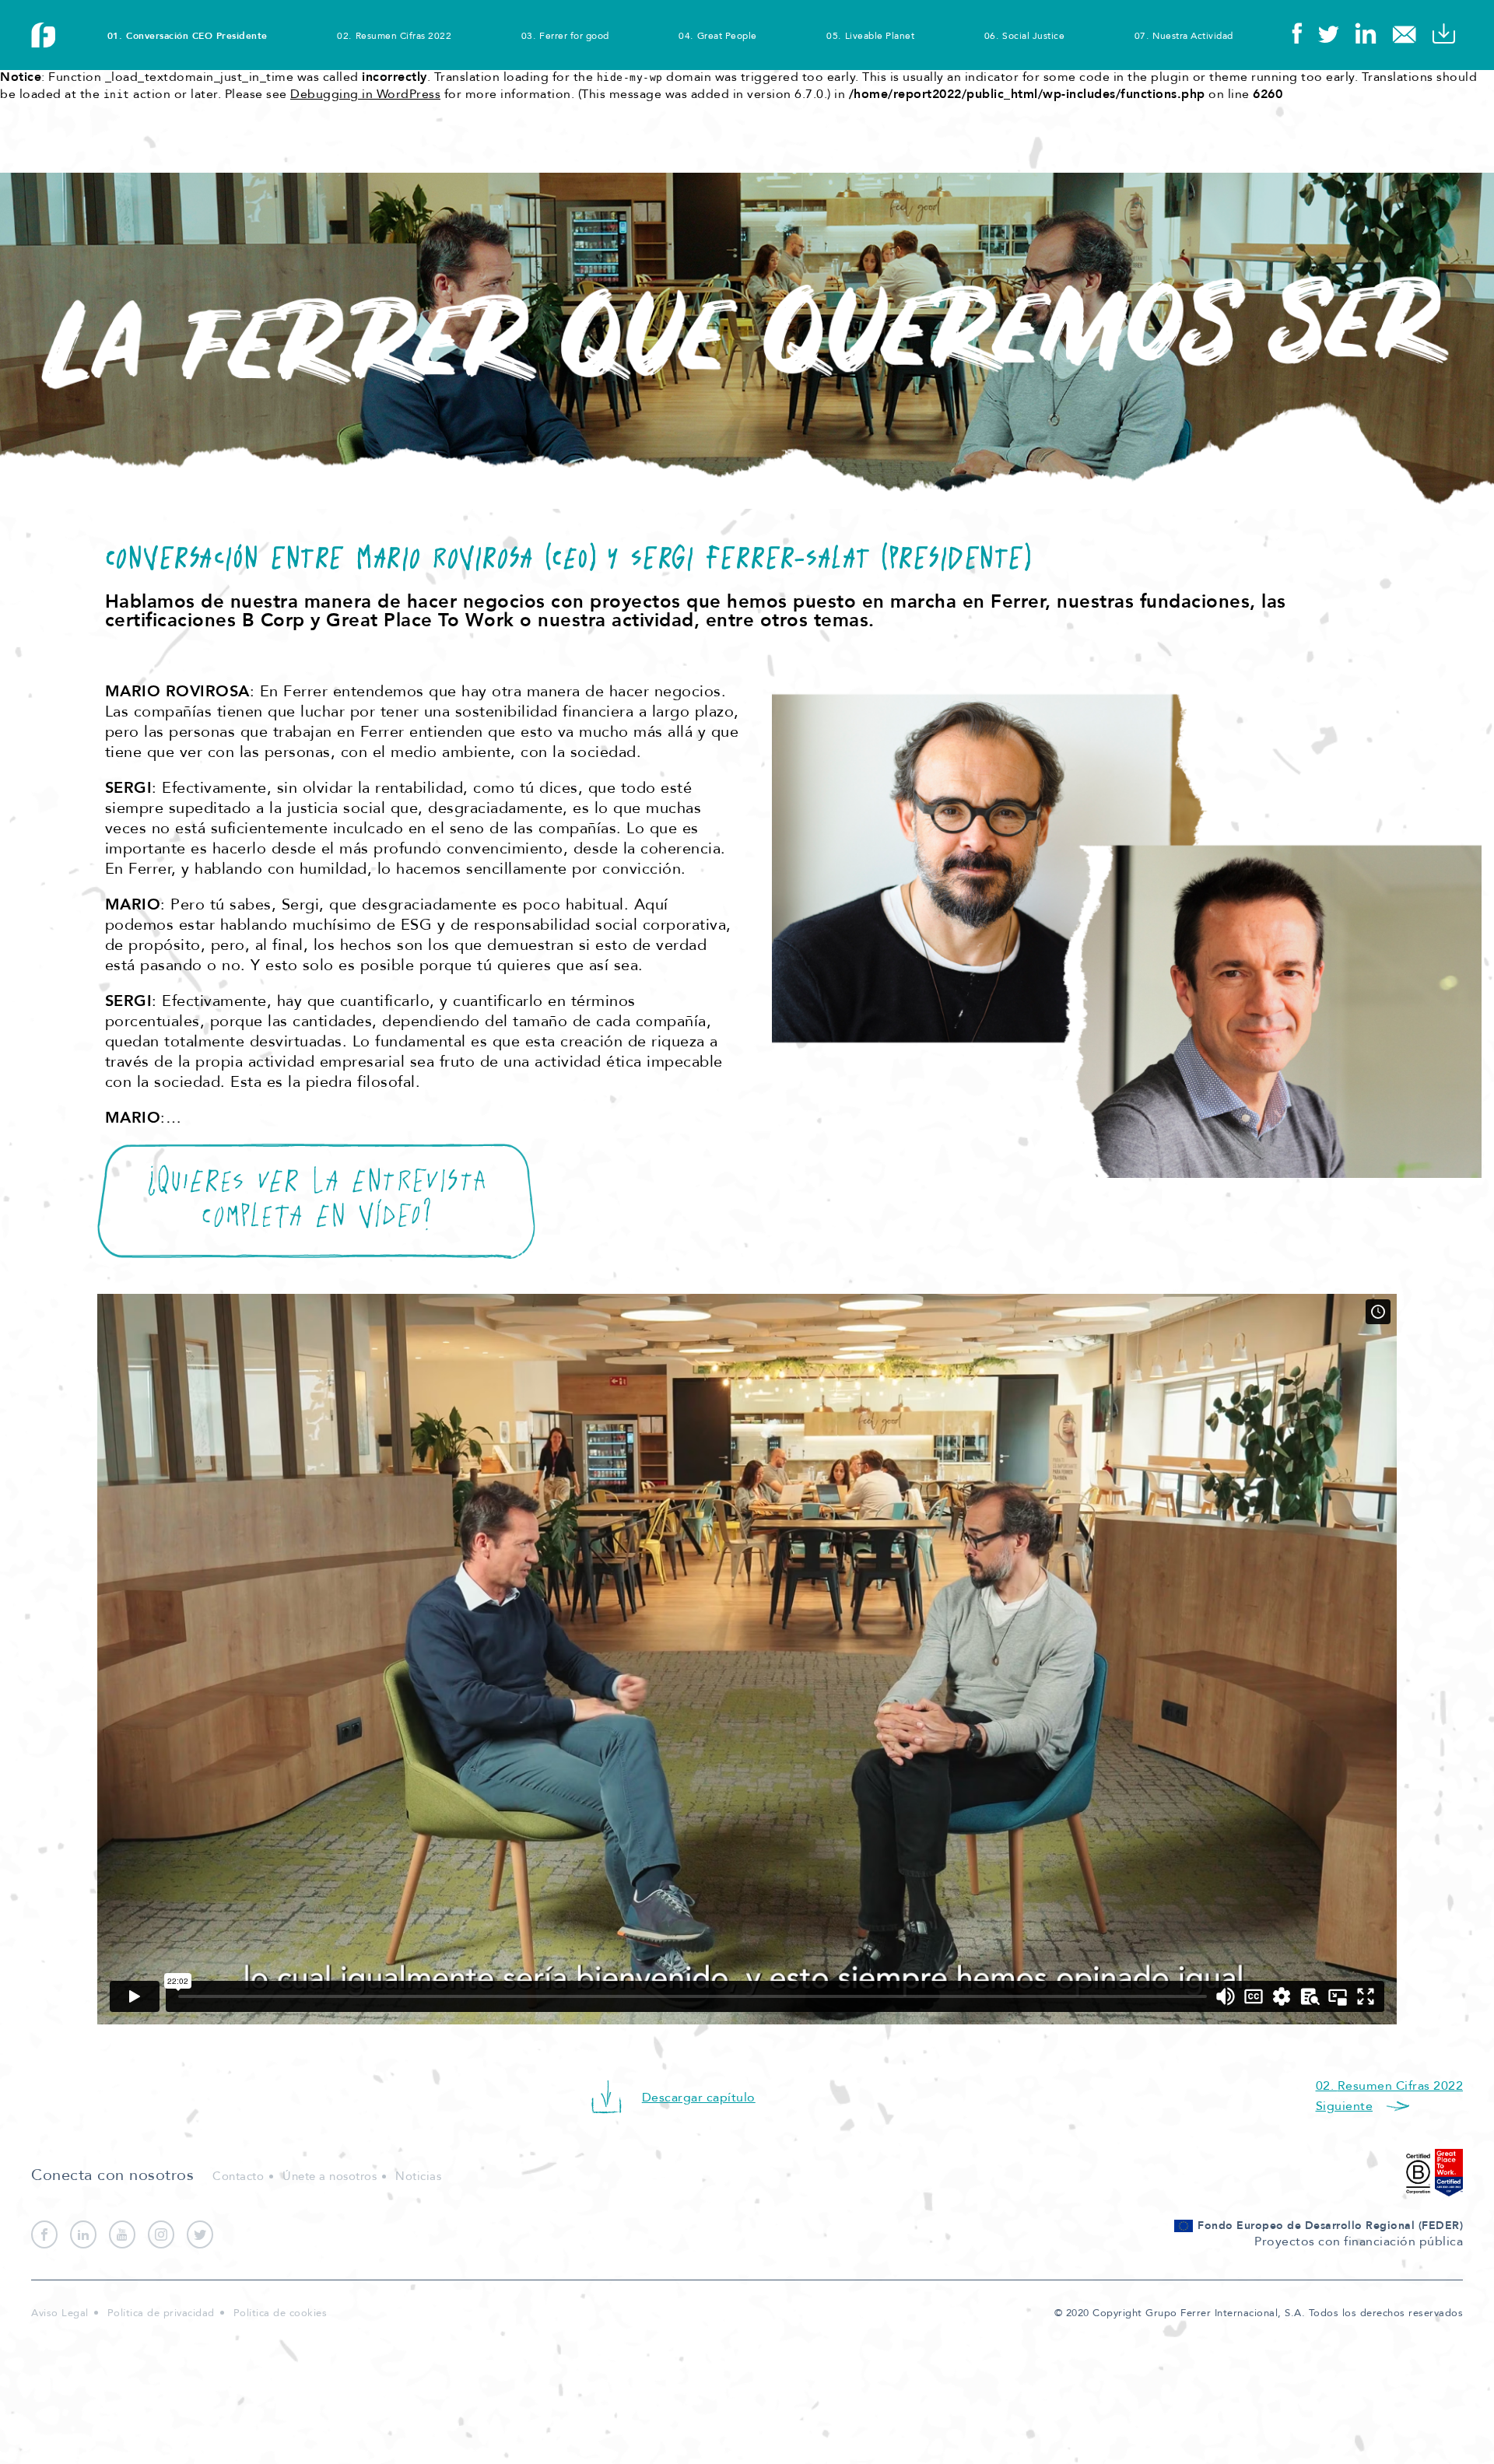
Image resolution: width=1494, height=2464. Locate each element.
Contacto (238, 2176)
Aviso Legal (60, 2313)
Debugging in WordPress (365, 94)
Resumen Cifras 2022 (403, 36)
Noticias (418, 2176)
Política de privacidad (161, 2313)
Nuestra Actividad (1193, 36)
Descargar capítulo (699, 2098)
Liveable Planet (880, 36)
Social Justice (1033, 36)
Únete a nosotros (330, 2176)
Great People (727, 36)
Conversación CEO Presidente (197, 36)
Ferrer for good (574, 36)
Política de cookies (281, 2313)
